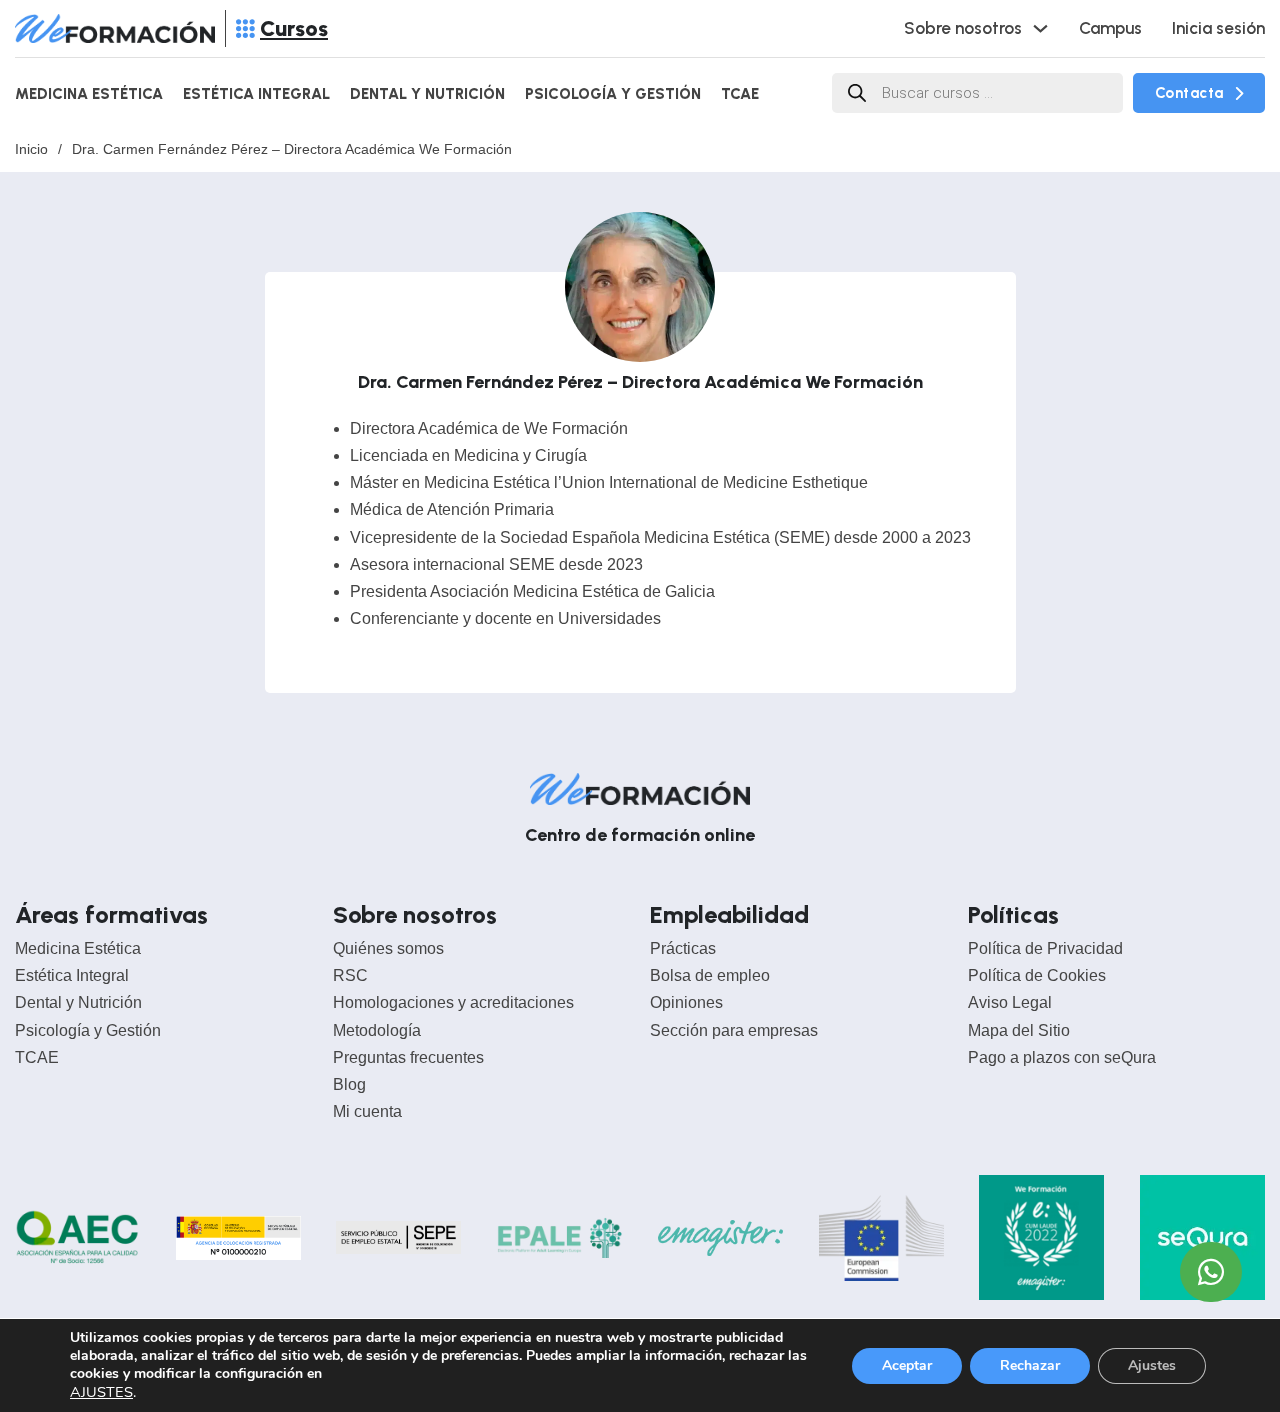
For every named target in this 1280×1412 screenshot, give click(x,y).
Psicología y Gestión (613, 94)
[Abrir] (245, 28)
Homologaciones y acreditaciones (453, 1002)
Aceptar (907, 1365)
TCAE (740, 94)
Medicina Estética (89, 94)
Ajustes (1152, 1365)
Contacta (1189, 93)
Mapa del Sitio (1019, 1030)
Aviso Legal (1010, 1002)
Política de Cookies (1037, 975)
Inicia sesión (1218, 28)
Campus (1110, 28)
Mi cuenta (367, 1111)
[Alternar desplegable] (1040, 28)
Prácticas (683, 948)
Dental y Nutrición (427, 94)
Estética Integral (256, 94)
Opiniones (686, 1002)
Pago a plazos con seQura (1062, 1057)
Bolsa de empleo (710, 975)
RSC (350, 975)
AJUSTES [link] (101, 1392)
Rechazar (1030, 1365)
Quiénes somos (388, 948)
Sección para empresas (734, 1030)
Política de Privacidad (1045, 948)
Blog (349, 1084)
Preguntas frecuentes (408, 1057)
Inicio (31, 149)
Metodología (377, 1030)
